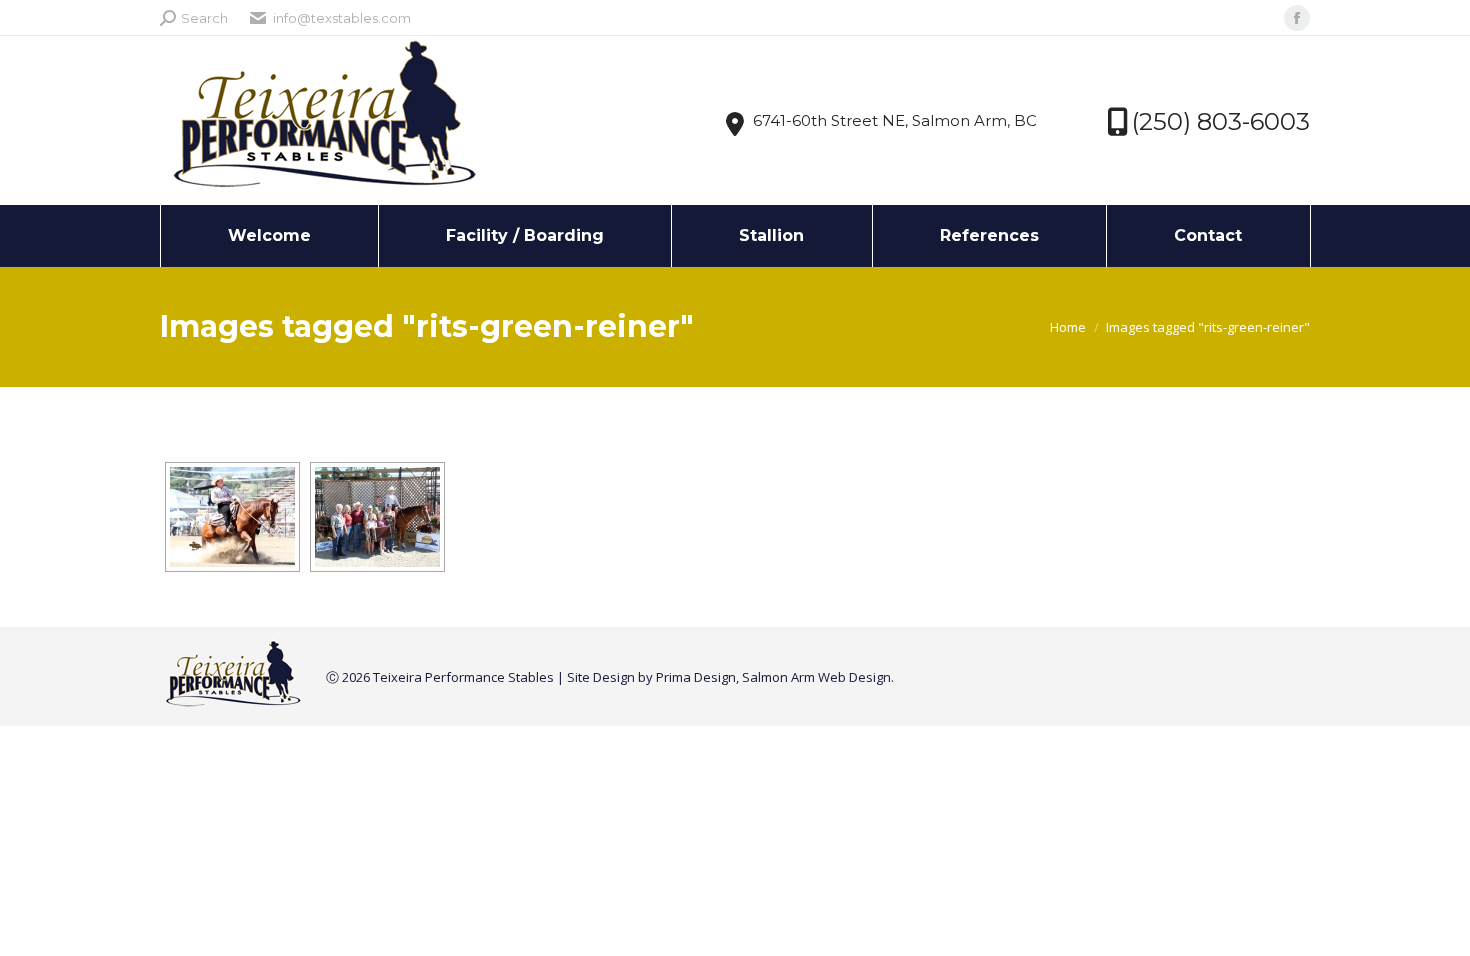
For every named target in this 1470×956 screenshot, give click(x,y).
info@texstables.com (342, 18)
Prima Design (696, 677)
